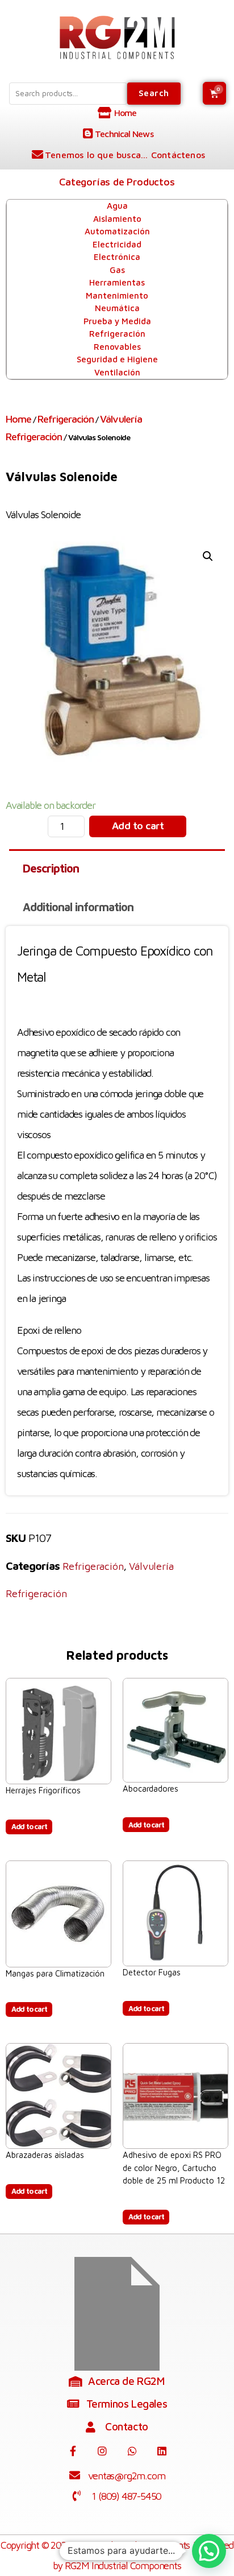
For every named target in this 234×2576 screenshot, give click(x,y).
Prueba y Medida (117, 321)
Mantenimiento (117, 295)
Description (51, 868)
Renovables (117, 347)
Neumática (117, 308)
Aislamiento (117, 219)
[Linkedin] (161, 2451)
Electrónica (117, 257)
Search (154, 93)
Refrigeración (117, 334)
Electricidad (117, 244)
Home (18, 419)
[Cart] (214, 93)
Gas (117, 270)
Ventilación (117, 372)
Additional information (78, 907)
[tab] (117, 869)
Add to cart (138, 826)
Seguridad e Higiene (117, 359)
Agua (117, 206)
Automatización (117, 231)
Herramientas (117, 282)
